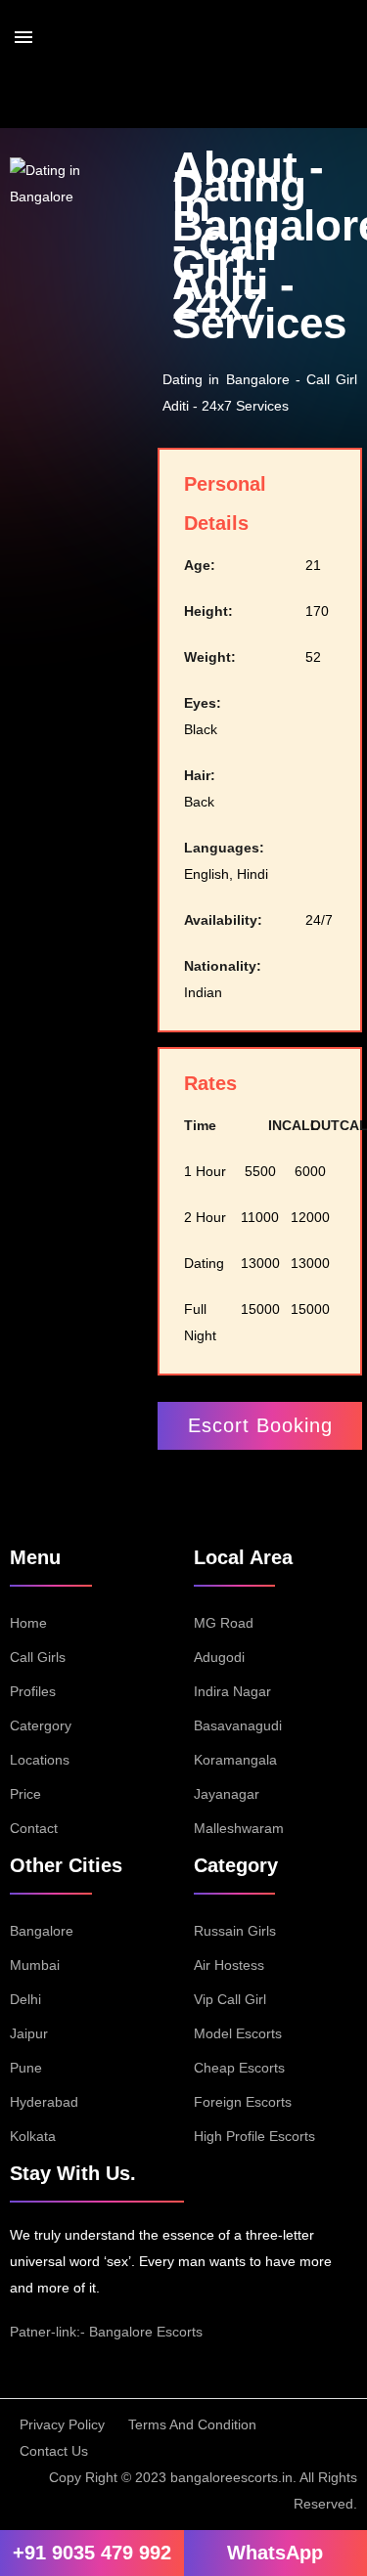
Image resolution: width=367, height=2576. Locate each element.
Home (28, 1623)
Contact (34, 1828)
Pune (26, 2068)
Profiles (33, 1691)
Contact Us (54, 2451)
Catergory (41, 1725)
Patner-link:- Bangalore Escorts (106, 2332)
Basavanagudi (238, 1725)
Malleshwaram (239, 1828)
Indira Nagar (232, 1691)
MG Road (224, 1623)
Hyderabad (44, 2102)
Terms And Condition (192, 2424)
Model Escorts (238, 2033)
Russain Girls (235, 1931)
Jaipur (29, 2033)
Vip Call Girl (230, 1999)
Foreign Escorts (243, 2102)
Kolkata (33, 2136)
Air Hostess (229, 1965)
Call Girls (38, 1657)
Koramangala (235, 1760)
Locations (40, 1760)
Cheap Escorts (239, 2068)
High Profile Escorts (254, 2136)
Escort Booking (260, 1425)
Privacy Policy (62, 2424)
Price (25, 1794)
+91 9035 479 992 (92, 2553)
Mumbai (35, 1965)
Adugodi (219, 1657)
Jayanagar (227, 1794)
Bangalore (42, 1931)
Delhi (25, 1999)
